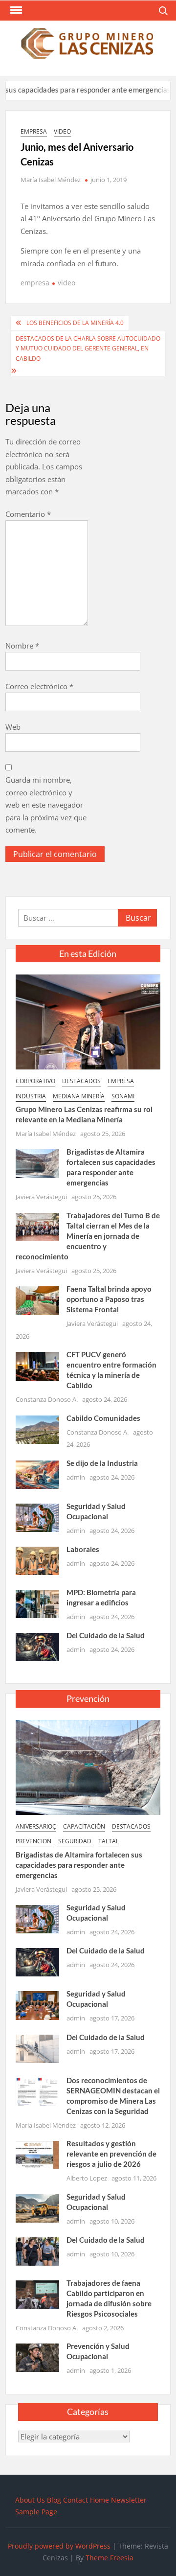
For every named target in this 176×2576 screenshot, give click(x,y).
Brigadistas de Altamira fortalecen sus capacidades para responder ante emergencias (79, 1865)
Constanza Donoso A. (47, 1399)
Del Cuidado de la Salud (106, 1635)
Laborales (83, 1549)
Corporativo (35, 1081)
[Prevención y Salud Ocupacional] (37, 2357)
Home (99, 2500)
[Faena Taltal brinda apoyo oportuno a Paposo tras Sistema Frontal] (37, 1300)
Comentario (28, 514)
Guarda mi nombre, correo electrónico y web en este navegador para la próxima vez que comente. (46, 805)
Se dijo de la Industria (102, 1463)
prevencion (33, 1841)
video (62, 131)
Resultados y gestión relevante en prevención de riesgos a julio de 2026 (111, 2154)
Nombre (22, 646)
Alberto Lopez (87, 2178)
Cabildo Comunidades (103, 1418)
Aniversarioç (36, 1826)
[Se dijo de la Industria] (37, 1474)
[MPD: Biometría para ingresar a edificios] (37, 1603)
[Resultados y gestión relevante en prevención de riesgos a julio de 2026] (37, 2154)
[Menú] (15, 10)
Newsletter (129, 2500)
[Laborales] (37, 1560)
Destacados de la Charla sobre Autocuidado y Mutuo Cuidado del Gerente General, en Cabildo (88, 348)
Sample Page (36, 2512)
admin (76, 1477)
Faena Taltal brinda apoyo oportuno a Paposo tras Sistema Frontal (109, 1299)
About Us (30, 2500)
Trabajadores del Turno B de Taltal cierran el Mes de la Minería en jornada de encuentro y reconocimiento (88, 1236)
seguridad (75, 1841)
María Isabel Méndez (51, 180)
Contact (76, 2500)
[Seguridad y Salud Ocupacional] (37, 1517)
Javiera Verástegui (41, 1197)
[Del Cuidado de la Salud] (37, 1646)
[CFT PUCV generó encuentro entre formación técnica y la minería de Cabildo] (37, 1366)
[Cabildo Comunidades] (37, 1429)
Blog (54, 2500)
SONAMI (123, 1096)
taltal (109, 1841)
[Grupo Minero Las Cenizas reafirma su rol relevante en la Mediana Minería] (88, 1021)
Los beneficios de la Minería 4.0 (75, 323)
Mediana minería (79, 1096)
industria (31, 1096)
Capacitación (84, 1826)
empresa (34, 131)
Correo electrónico (39, 686)
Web (13, 727)
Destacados (81, 1081)
